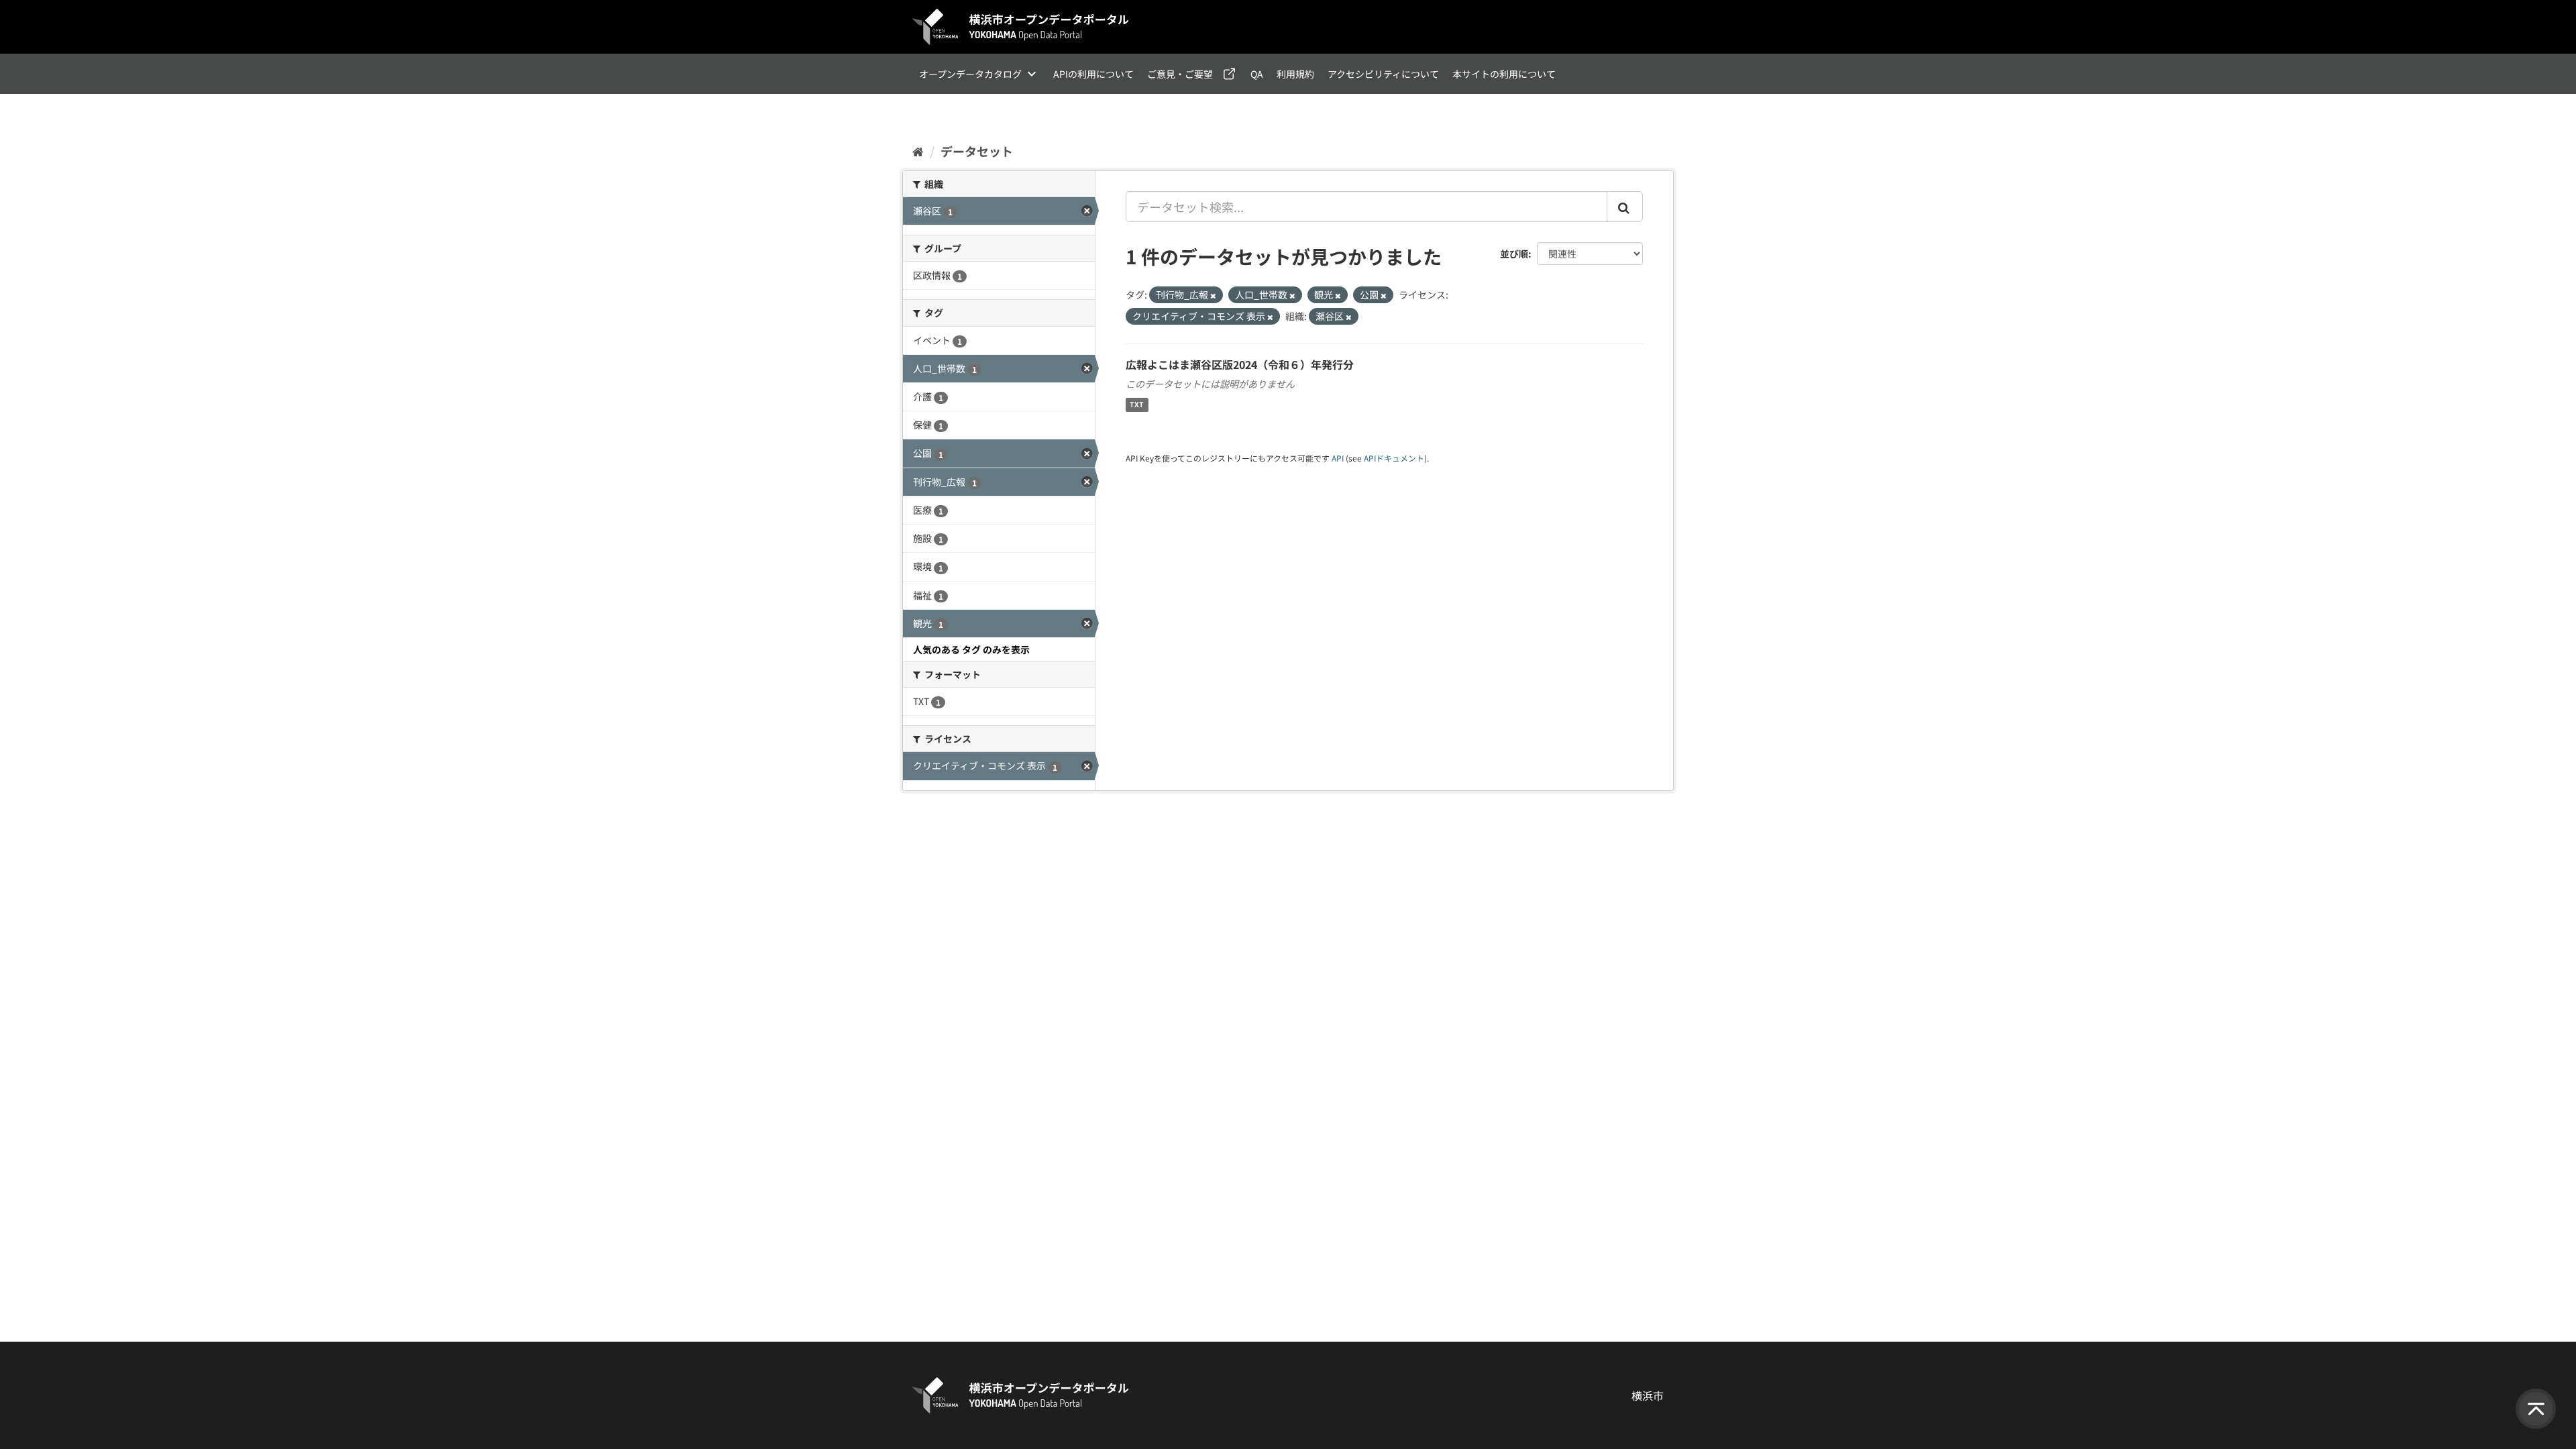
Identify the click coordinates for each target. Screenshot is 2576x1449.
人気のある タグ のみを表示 (971, 649)
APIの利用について (1093, 74)
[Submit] (1625, 207)
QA (1257, 74)
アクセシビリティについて (1383, 74)
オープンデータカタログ (970, 74)
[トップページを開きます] (1021, 27)
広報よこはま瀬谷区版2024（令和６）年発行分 (1240, 364)
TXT (1137, 405)
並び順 (1514, 254)
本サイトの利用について (1504, 74)
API (1338, 458)
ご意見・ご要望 (1180, 74)
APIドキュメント (1394, 458)
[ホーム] (918, 151)
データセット (977, 151)
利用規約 (1295, 74)
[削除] (1213, 295)
